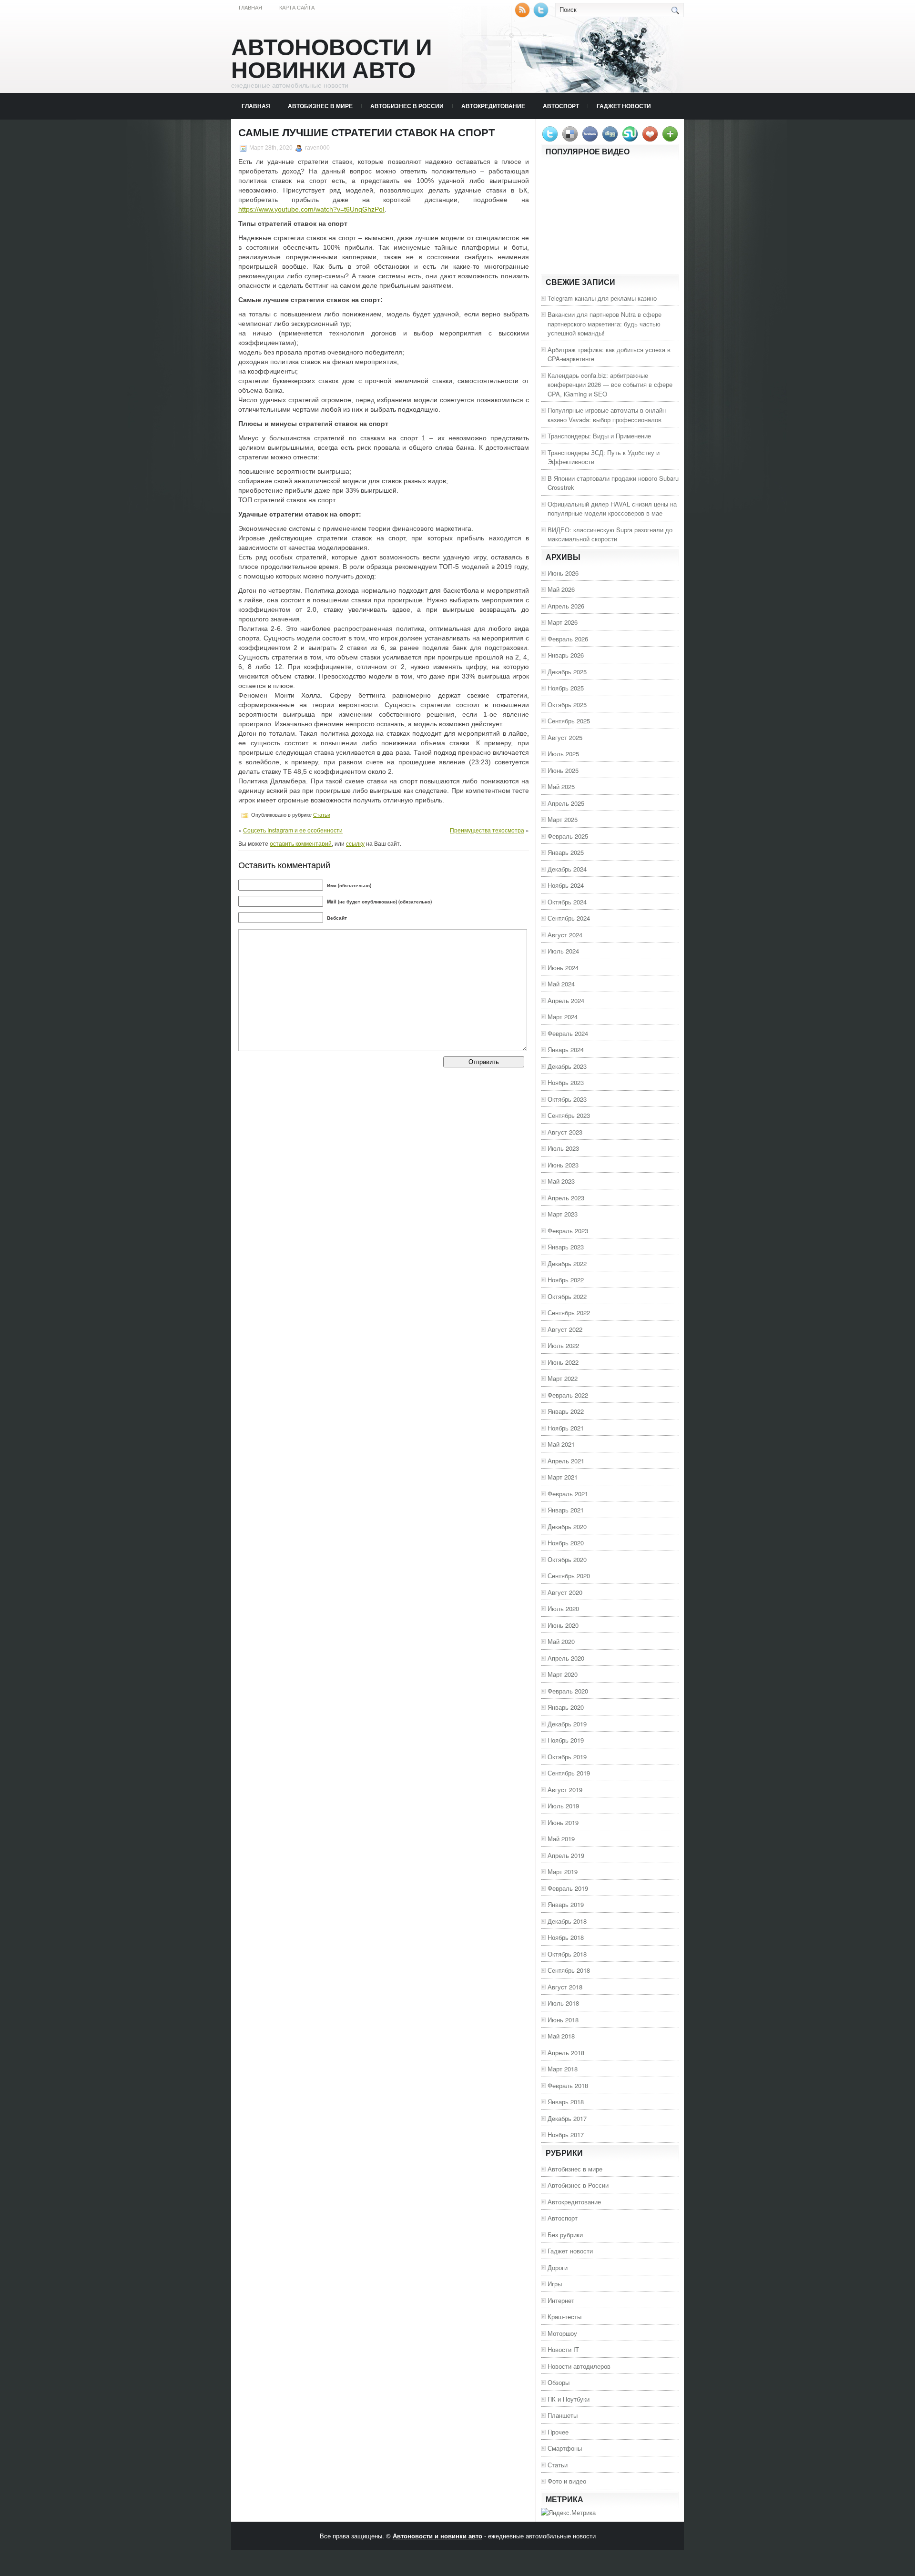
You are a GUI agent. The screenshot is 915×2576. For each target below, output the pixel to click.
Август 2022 (565, 1329)
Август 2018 (565, 1987)
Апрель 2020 (566, 1658)
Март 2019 (563, 1871)
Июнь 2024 (563, 968)
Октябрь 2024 (567, 902)
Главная (250, 8)
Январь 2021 (566, 1510)
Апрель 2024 (566, 1000)
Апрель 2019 (566, 1855)
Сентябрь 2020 (569, 1576)
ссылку (355, 843)
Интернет (561, 2300)
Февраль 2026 (568, 639)
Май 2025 (561, 786)
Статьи (322, 815)
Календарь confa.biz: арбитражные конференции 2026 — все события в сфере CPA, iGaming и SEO (610, 385)
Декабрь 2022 (567, 1263)
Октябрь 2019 (567, 1757)
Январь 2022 (566, 1411)
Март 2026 (563, 622)
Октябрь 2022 (567, 1296)
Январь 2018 (566, 2102)
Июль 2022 (563, 1345)
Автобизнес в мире (320, 106)
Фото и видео (567, 2481)
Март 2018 (563, 2069)
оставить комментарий (301, 843)
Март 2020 (563, 1674)
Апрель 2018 (566, 2053)
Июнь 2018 (563, 2020)
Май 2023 (561, 1181)
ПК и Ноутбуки (569, 2399)
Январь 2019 (566, 1904)
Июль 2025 (563, 754)
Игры (555, 2284)
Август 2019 (565, 1790)
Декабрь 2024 (567, 869)
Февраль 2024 (568, 1033)
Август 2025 (565, 737)
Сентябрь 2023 (569, 1115)
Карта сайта (297, 8)
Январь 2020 (566, 1707)
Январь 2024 (566, 1050)
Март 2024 (563, 1017)
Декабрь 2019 (567, 1724)
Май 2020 (561, 1641)
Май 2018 (561, 2036)
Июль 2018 (563, 2003)
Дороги (558, 2267)
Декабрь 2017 (567, 2118)
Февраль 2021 (568, 1494)
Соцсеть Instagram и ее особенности (293, 830)
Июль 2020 (563, 1608)
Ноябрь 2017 (566, 2135)
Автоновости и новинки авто (332, 59)
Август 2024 (565, 935)
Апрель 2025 (566, 803)
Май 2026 (561, 589)
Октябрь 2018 (567, 1954)
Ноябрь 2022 (566, 1280)
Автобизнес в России (407, 106)
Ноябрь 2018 (566, 1937)
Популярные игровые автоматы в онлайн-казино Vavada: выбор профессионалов (608, 415)
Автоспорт (561, 106)
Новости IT (563, 2349)
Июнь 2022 (563, 1362)
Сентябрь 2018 (569, 1970)
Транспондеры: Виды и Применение (599, 436)
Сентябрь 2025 (569, 721)
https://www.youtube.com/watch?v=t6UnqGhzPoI (311, 209)
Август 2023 (565, 1132)
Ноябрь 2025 (566, 688)
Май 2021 (561, 1444)
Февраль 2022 (568, 1395)
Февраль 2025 (568, 836)
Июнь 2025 (563, 770)
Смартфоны (565, 2448)
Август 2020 (565, 1592)
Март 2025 (563, 819)
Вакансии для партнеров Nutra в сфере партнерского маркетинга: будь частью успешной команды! (605, 324)
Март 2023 (563, 1214)
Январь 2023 (566, 1247)
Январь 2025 (566, 852)
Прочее (558, 2432)
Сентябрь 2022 (569, 1313)
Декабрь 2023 (567, 1066)
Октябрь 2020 (567, 1559)
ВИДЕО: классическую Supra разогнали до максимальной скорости (610, 534)
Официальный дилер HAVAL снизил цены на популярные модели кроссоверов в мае (612, 509)
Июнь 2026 (563, 573)
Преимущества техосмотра (487, 830)
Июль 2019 (563, 1806)
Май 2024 (561, 984)
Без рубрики (565, 2235)
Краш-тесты (564, 2317)
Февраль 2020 (568, 1691)
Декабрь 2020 (567, 1526)
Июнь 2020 (563, 1625)
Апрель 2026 (566, 606)
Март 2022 (563, 1378)
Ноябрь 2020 (566, 1543)
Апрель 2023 (566, 1198)
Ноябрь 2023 (566, 1082)
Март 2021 (563, 1477)
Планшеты (563, 2415)
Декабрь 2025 (567, 672)
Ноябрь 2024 (566, 885)
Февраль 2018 (568, 2085)
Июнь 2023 (563, 1165)
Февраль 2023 (568, 1231)
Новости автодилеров (579, 2366)
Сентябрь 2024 (569, 918)
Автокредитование (493, 106)
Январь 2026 (566, 655)
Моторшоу (562, 2333)
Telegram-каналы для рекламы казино (602, 298)
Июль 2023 (563, 1148)
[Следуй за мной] (542, 15)
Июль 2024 (563, 951)
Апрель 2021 (566, 1461)
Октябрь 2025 (567, 705)
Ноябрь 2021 (566, 1428)
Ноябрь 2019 (566, 1740)
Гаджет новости (624, 106)
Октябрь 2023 (567, 1099)
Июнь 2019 (563, 1822)
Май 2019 (561, 1839)
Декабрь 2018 (567, 1921)
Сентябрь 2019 (569, 1773)
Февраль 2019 (568, 1888)
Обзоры (559, 2382)
